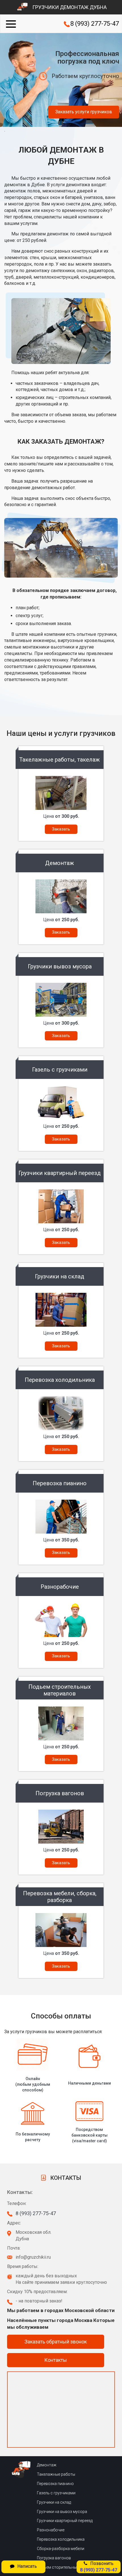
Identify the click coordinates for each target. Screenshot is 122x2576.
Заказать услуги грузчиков (84, 112)
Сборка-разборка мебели (61, 2549)
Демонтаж (47, 2465)
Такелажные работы (56, 2474)
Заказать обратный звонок (56, 2342)
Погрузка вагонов (54, 2558)
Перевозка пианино (55, 2484)
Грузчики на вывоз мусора (62, 2512)
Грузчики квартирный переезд (65, 2521)
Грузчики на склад (54, 2502)
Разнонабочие (51, 2530)
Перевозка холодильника (61, 2539)
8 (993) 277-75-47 (95, 24)
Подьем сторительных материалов (70, 2567)
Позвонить (99, 2567)
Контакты (56, 2360)
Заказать (61, 829)
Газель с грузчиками (56, 2493)
